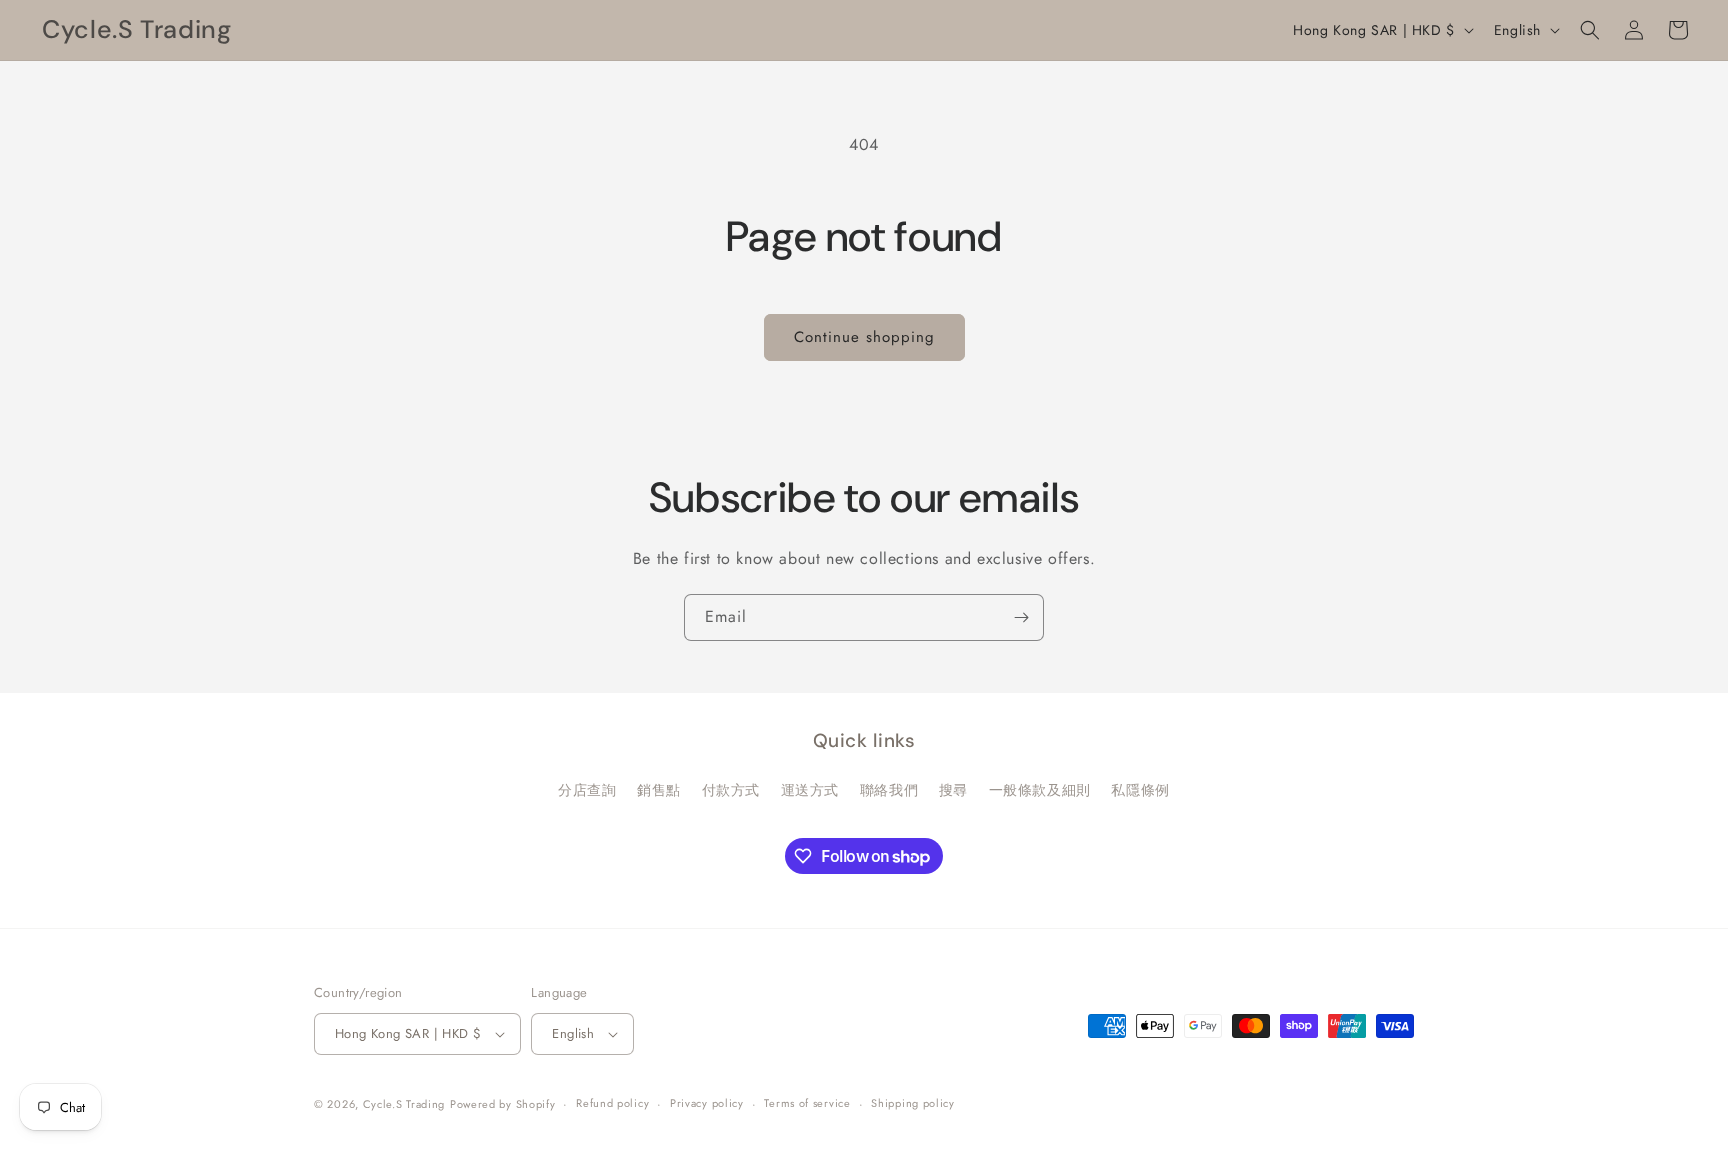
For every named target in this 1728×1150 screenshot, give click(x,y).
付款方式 (731, 790)
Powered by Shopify (503, 1104)
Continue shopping (864, 337)
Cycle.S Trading (404, 1104)
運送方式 (810, 790)
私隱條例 (1140, 790)
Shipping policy (913, 1103)
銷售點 (659, 790)
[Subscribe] (1021, 617)
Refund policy (612, 1103)
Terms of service (807, 1103)
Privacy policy (707, 1103)
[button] (1590, 30)
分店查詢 (587, 790)
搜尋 (953, 790)
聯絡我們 (889, 790)
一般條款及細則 (1040, 790)
